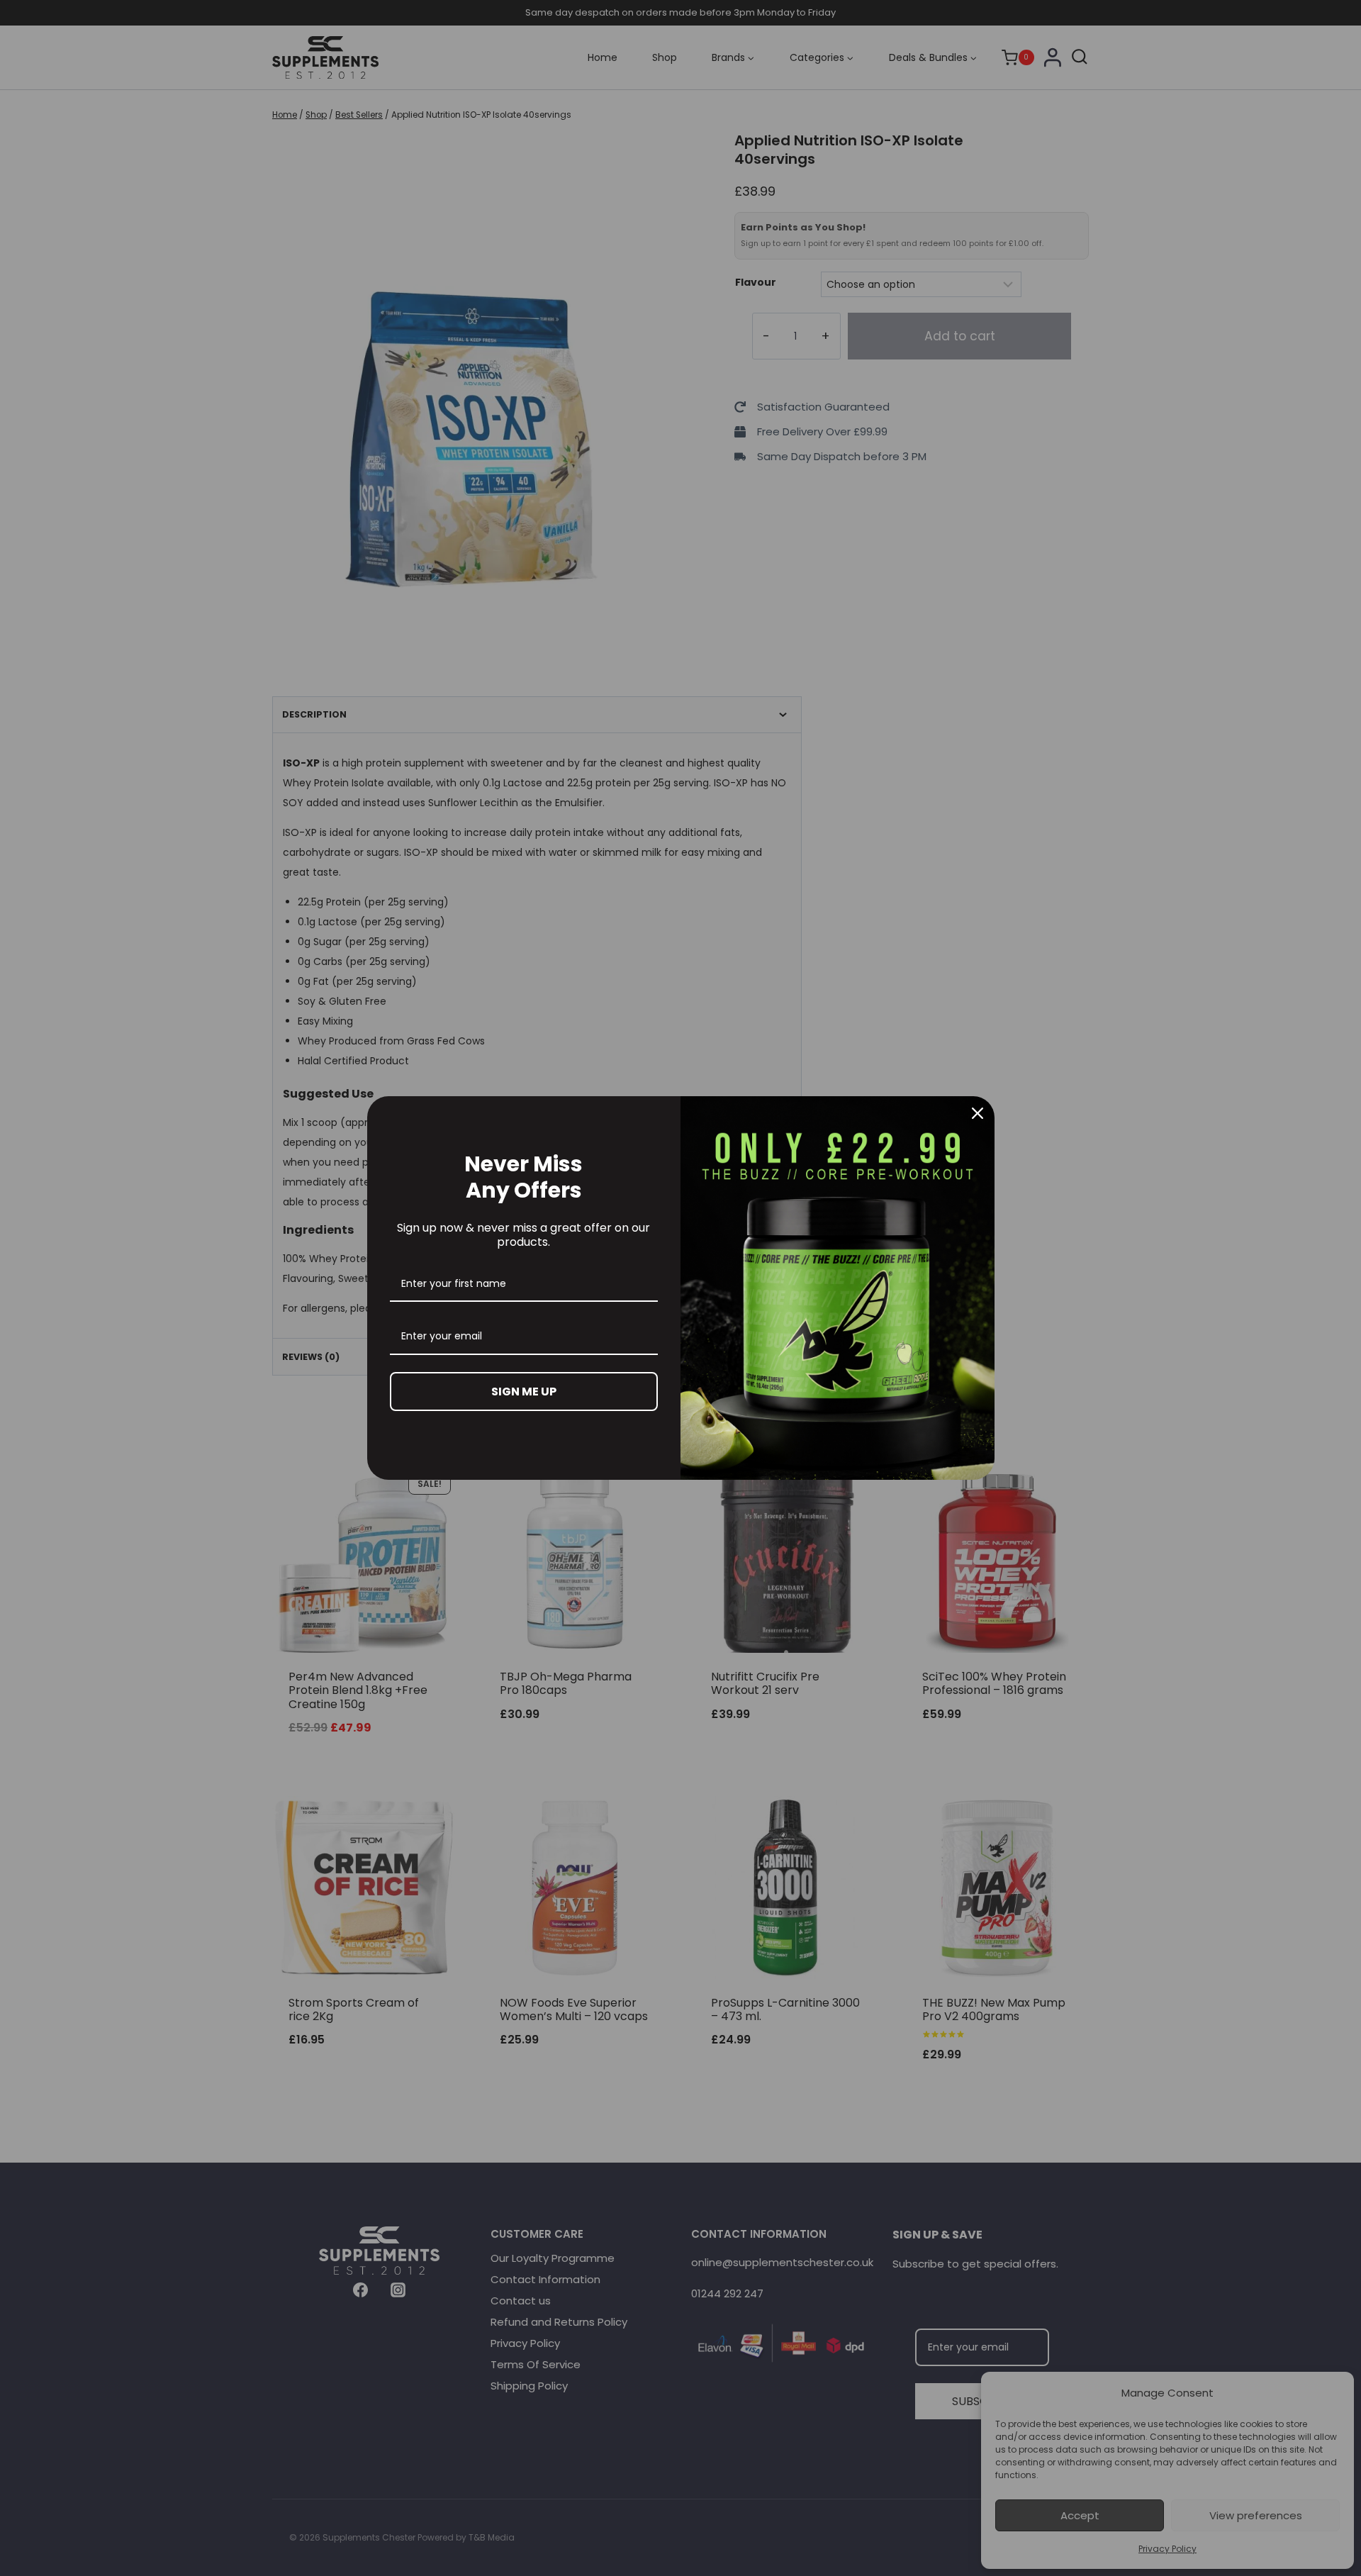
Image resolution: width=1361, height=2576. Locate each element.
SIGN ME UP (524, 1392)
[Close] (978, 1113)
